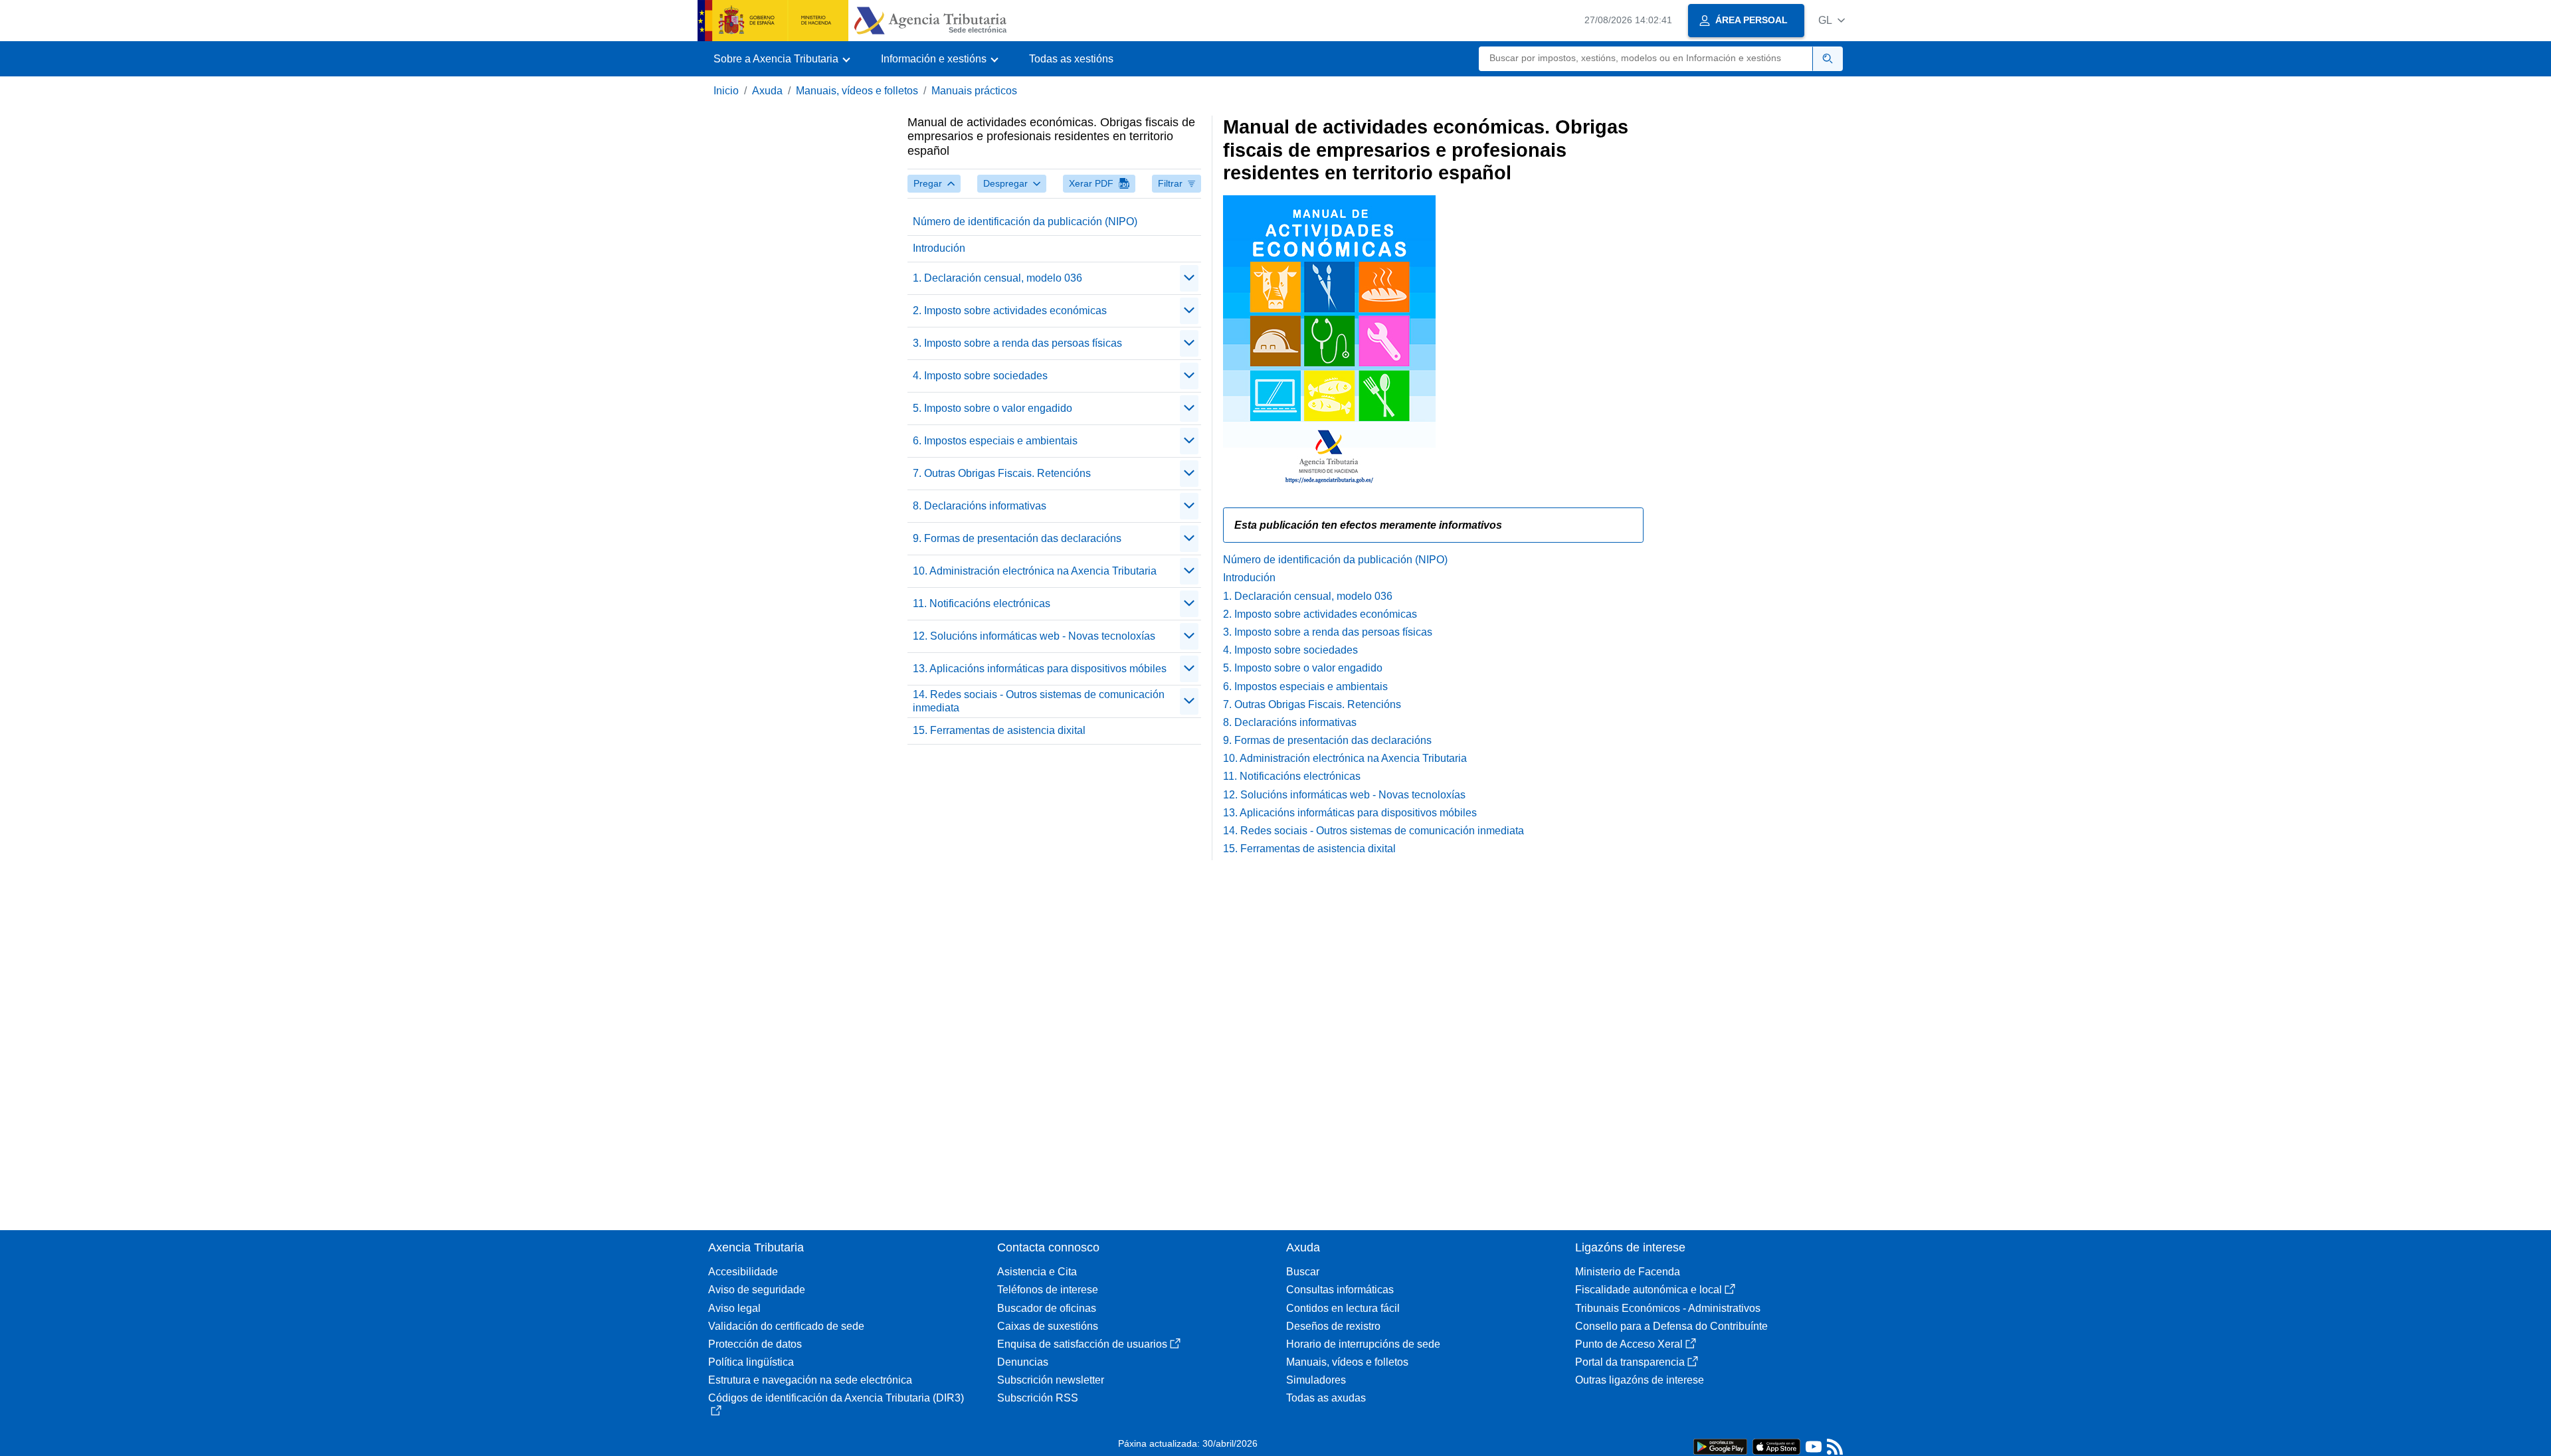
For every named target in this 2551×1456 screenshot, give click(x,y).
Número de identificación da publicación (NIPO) (1025, 222)
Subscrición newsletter (1051, 1380)
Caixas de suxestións (1048, 1326)
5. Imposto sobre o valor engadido (992, 408)
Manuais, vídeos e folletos (857, 91)
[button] (1832, 20)
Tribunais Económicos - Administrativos (1668, 1308)
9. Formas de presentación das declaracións (1017, 538)
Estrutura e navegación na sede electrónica (810, 1380)
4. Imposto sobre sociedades (980, 376)
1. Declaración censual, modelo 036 (997, 278)
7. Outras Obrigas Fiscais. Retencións (1002, 473)
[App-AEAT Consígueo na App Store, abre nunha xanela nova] (1776, 1446)
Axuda (767, 91)
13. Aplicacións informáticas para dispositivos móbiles (1040, 669)
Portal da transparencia (1630, 1362)
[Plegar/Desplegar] (1189, 278)
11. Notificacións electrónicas (982, 603)
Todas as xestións (1071, 59)
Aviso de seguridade (757, 1290)
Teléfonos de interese (1048, 1290)
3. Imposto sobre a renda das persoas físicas (1017, 343)
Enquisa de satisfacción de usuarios (1082, 1344)
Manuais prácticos (974, 91)
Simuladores (1316, 1380)
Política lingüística (751, 1362)
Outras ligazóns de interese (1640, 1380)
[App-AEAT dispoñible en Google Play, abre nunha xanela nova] (1720, 1446)
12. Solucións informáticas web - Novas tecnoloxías (1034, 636)
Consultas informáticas (1340, 1290)
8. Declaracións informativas (980, 506)
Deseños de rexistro (1333, 1326)
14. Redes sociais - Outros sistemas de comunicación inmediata (1039, 701)
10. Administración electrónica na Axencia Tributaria (1035, 571)
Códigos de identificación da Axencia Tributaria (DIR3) (836, 1398)
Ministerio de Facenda (1628, 1272)
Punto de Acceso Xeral (1629, 1344)
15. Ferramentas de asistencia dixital (999, 730)
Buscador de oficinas (1047, 1308)
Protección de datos (755, 1344)
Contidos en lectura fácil (1343, 1308)
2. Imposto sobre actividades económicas (1010, 311)
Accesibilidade (743, 1272)
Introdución (939, 248)
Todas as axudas (1326, 1398)
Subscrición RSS (1038, 1398)
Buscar (1303, 1272)
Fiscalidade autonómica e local (1649, 1290)
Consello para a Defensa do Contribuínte (1671, 1326)
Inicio (726, 91)
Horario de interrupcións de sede (1363, 1344)
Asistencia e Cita (1037, 1272)
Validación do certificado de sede (786, 1326)
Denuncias (1023, 1362)
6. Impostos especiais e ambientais (995, 441)
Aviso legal (734, 1308)
